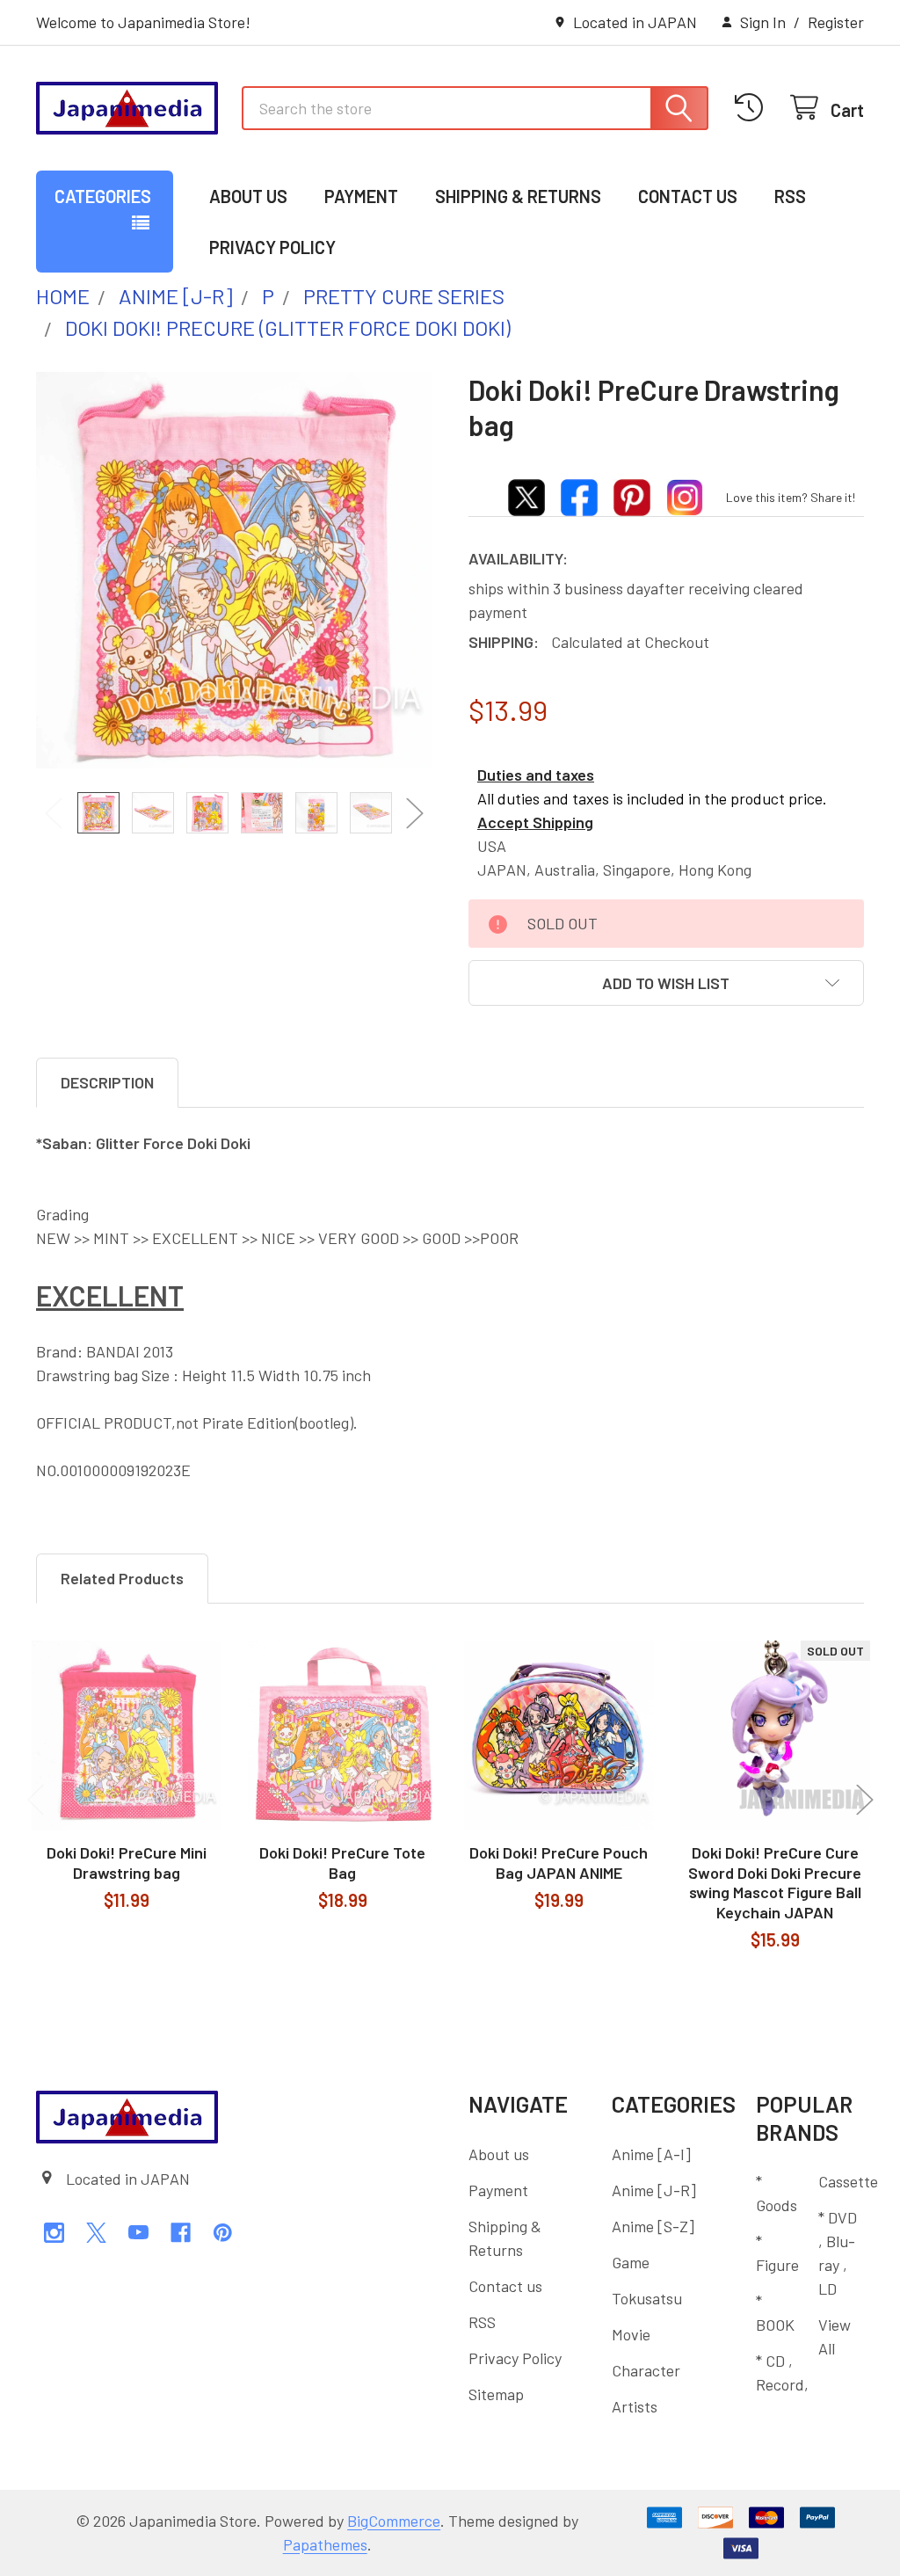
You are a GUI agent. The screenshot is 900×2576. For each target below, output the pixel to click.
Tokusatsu (647, 2298)
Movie (631, 2334)
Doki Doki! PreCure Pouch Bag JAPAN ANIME (559, 1863)
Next (415, 813)
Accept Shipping (535, 822)
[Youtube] (138, 2233)
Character (646, 2370)
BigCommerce (394, 2521)
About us (248, 196)
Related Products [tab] (122, 1578)
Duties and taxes (536, 775)
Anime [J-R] (654, 2190)
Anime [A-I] (651, 2154)
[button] (667, 983)
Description (107, 1082)
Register (836, 22)
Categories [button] (103, 196)
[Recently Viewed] (754, 108)
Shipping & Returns (518, 196)
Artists (635, 2406)
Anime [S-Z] (653, 2226)
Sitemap (496, 2394)
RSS (790, 196)
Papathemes (325, 2544)
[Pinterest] (223, 2233)
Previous (54, 813)
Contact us (688, 196)
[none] (234, 570)
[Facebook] (181, 2233)
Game (631, 2262)
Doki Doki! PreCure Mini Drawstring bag (127, 1863)
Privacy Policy (272, 247)
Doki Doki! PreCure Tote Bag (342, 1863)
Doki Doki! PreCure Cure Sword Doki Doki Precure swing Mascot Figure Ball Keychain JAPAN (775, 1882)
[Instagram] (54, 2233)
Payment (361, 196)
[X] (96, 2233)
